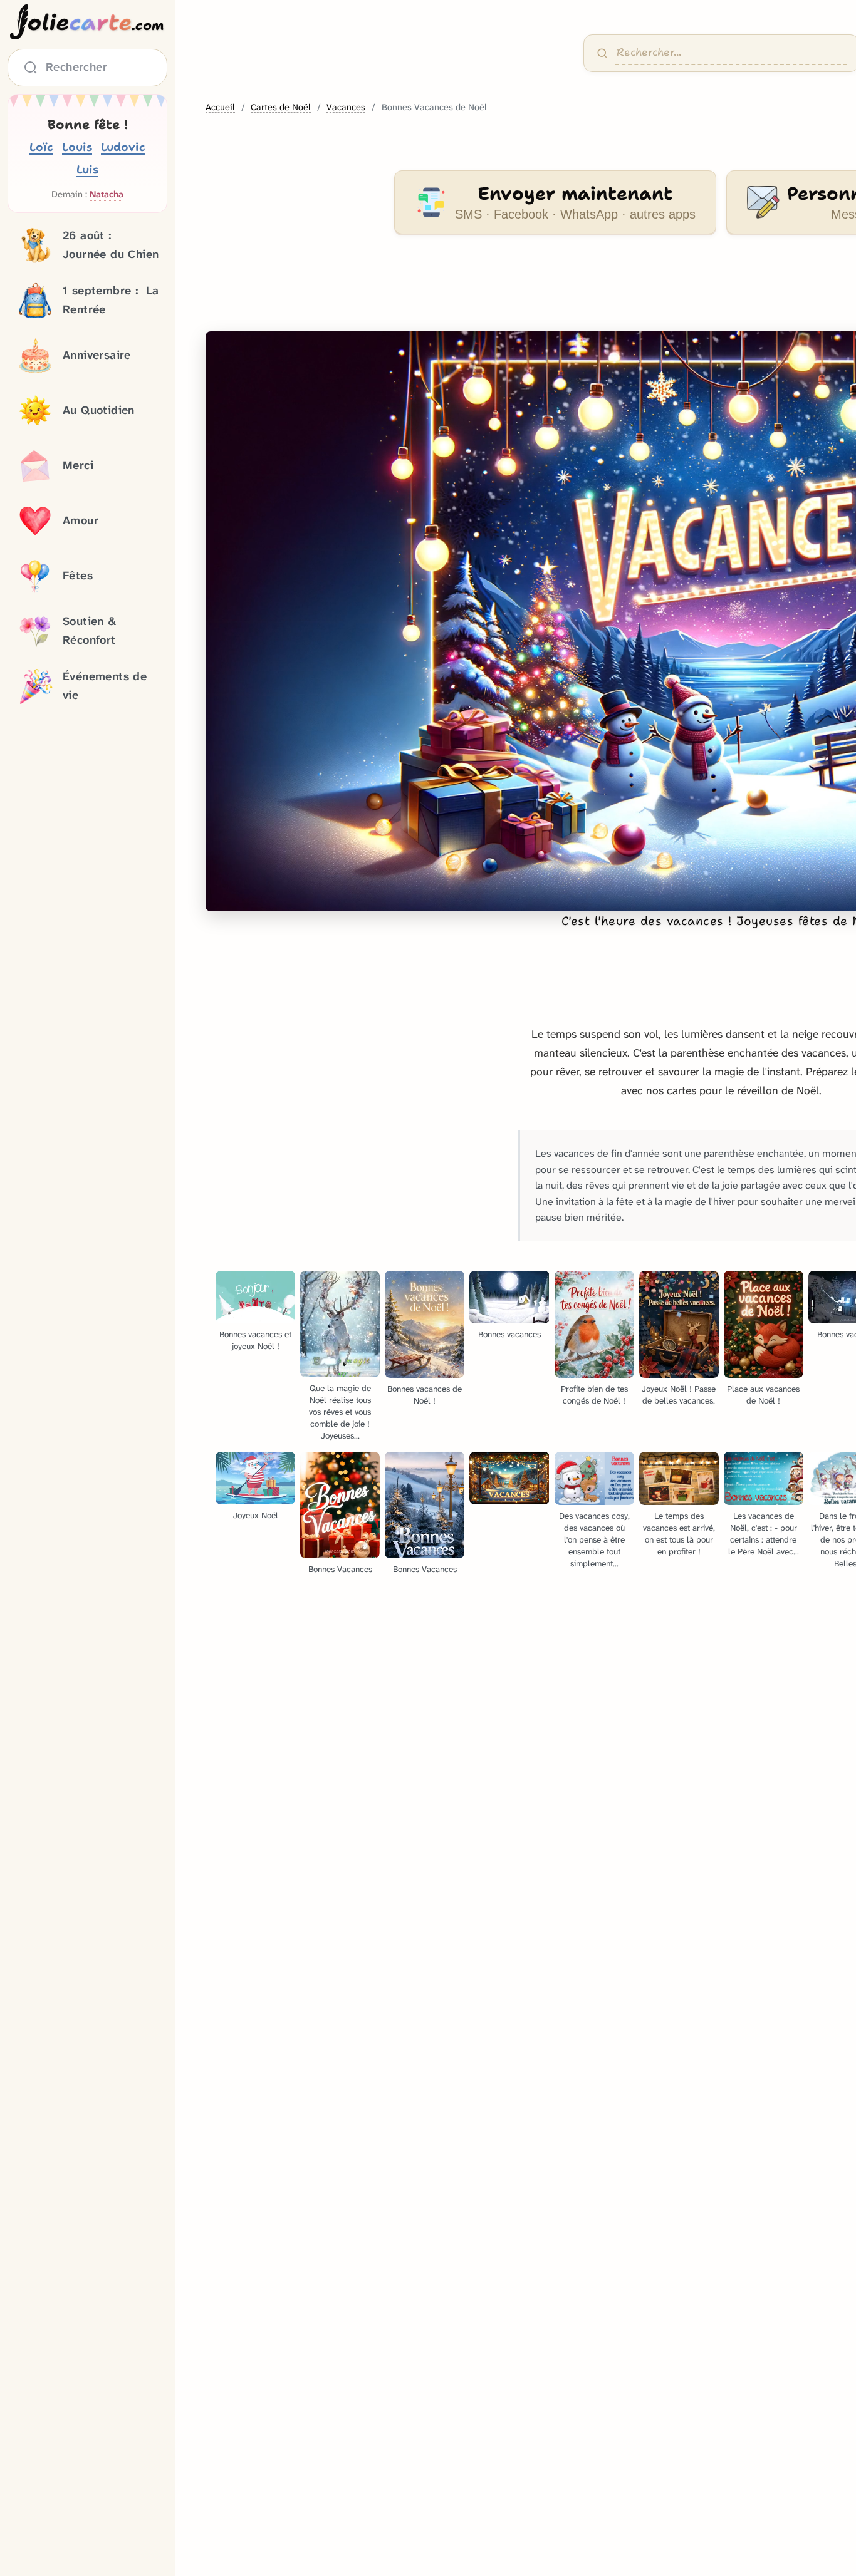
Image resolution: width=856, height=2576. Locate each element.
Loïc (41, 147)
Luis (87, 169)
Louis (77, 147)
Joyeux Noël (256, 1515)
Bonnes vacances (509, 1334)
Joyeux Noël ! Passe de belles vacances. (679, 1395)
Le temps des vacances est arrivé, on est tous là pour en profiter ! (679, 1534)
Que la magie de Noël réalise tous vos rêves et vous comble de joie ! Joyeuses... (340, 1412)
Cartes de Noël (281, 107)
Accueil (220, 107)
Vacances (346, 107)
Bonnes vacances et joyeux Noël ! (255, 1340)
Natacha (107, 194)
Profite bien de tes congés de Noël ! (594, 1395)
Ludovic (123, 147)
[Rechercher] (602, 53)
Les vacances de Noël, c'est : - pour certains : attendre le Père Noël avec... (764, 1534)
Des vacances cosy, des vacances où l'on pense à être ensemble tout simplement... (594, 1540)
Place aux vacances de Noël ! (763, 1395)
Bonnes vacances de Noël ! (425, 1395)
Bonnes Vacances (340, 1569)
